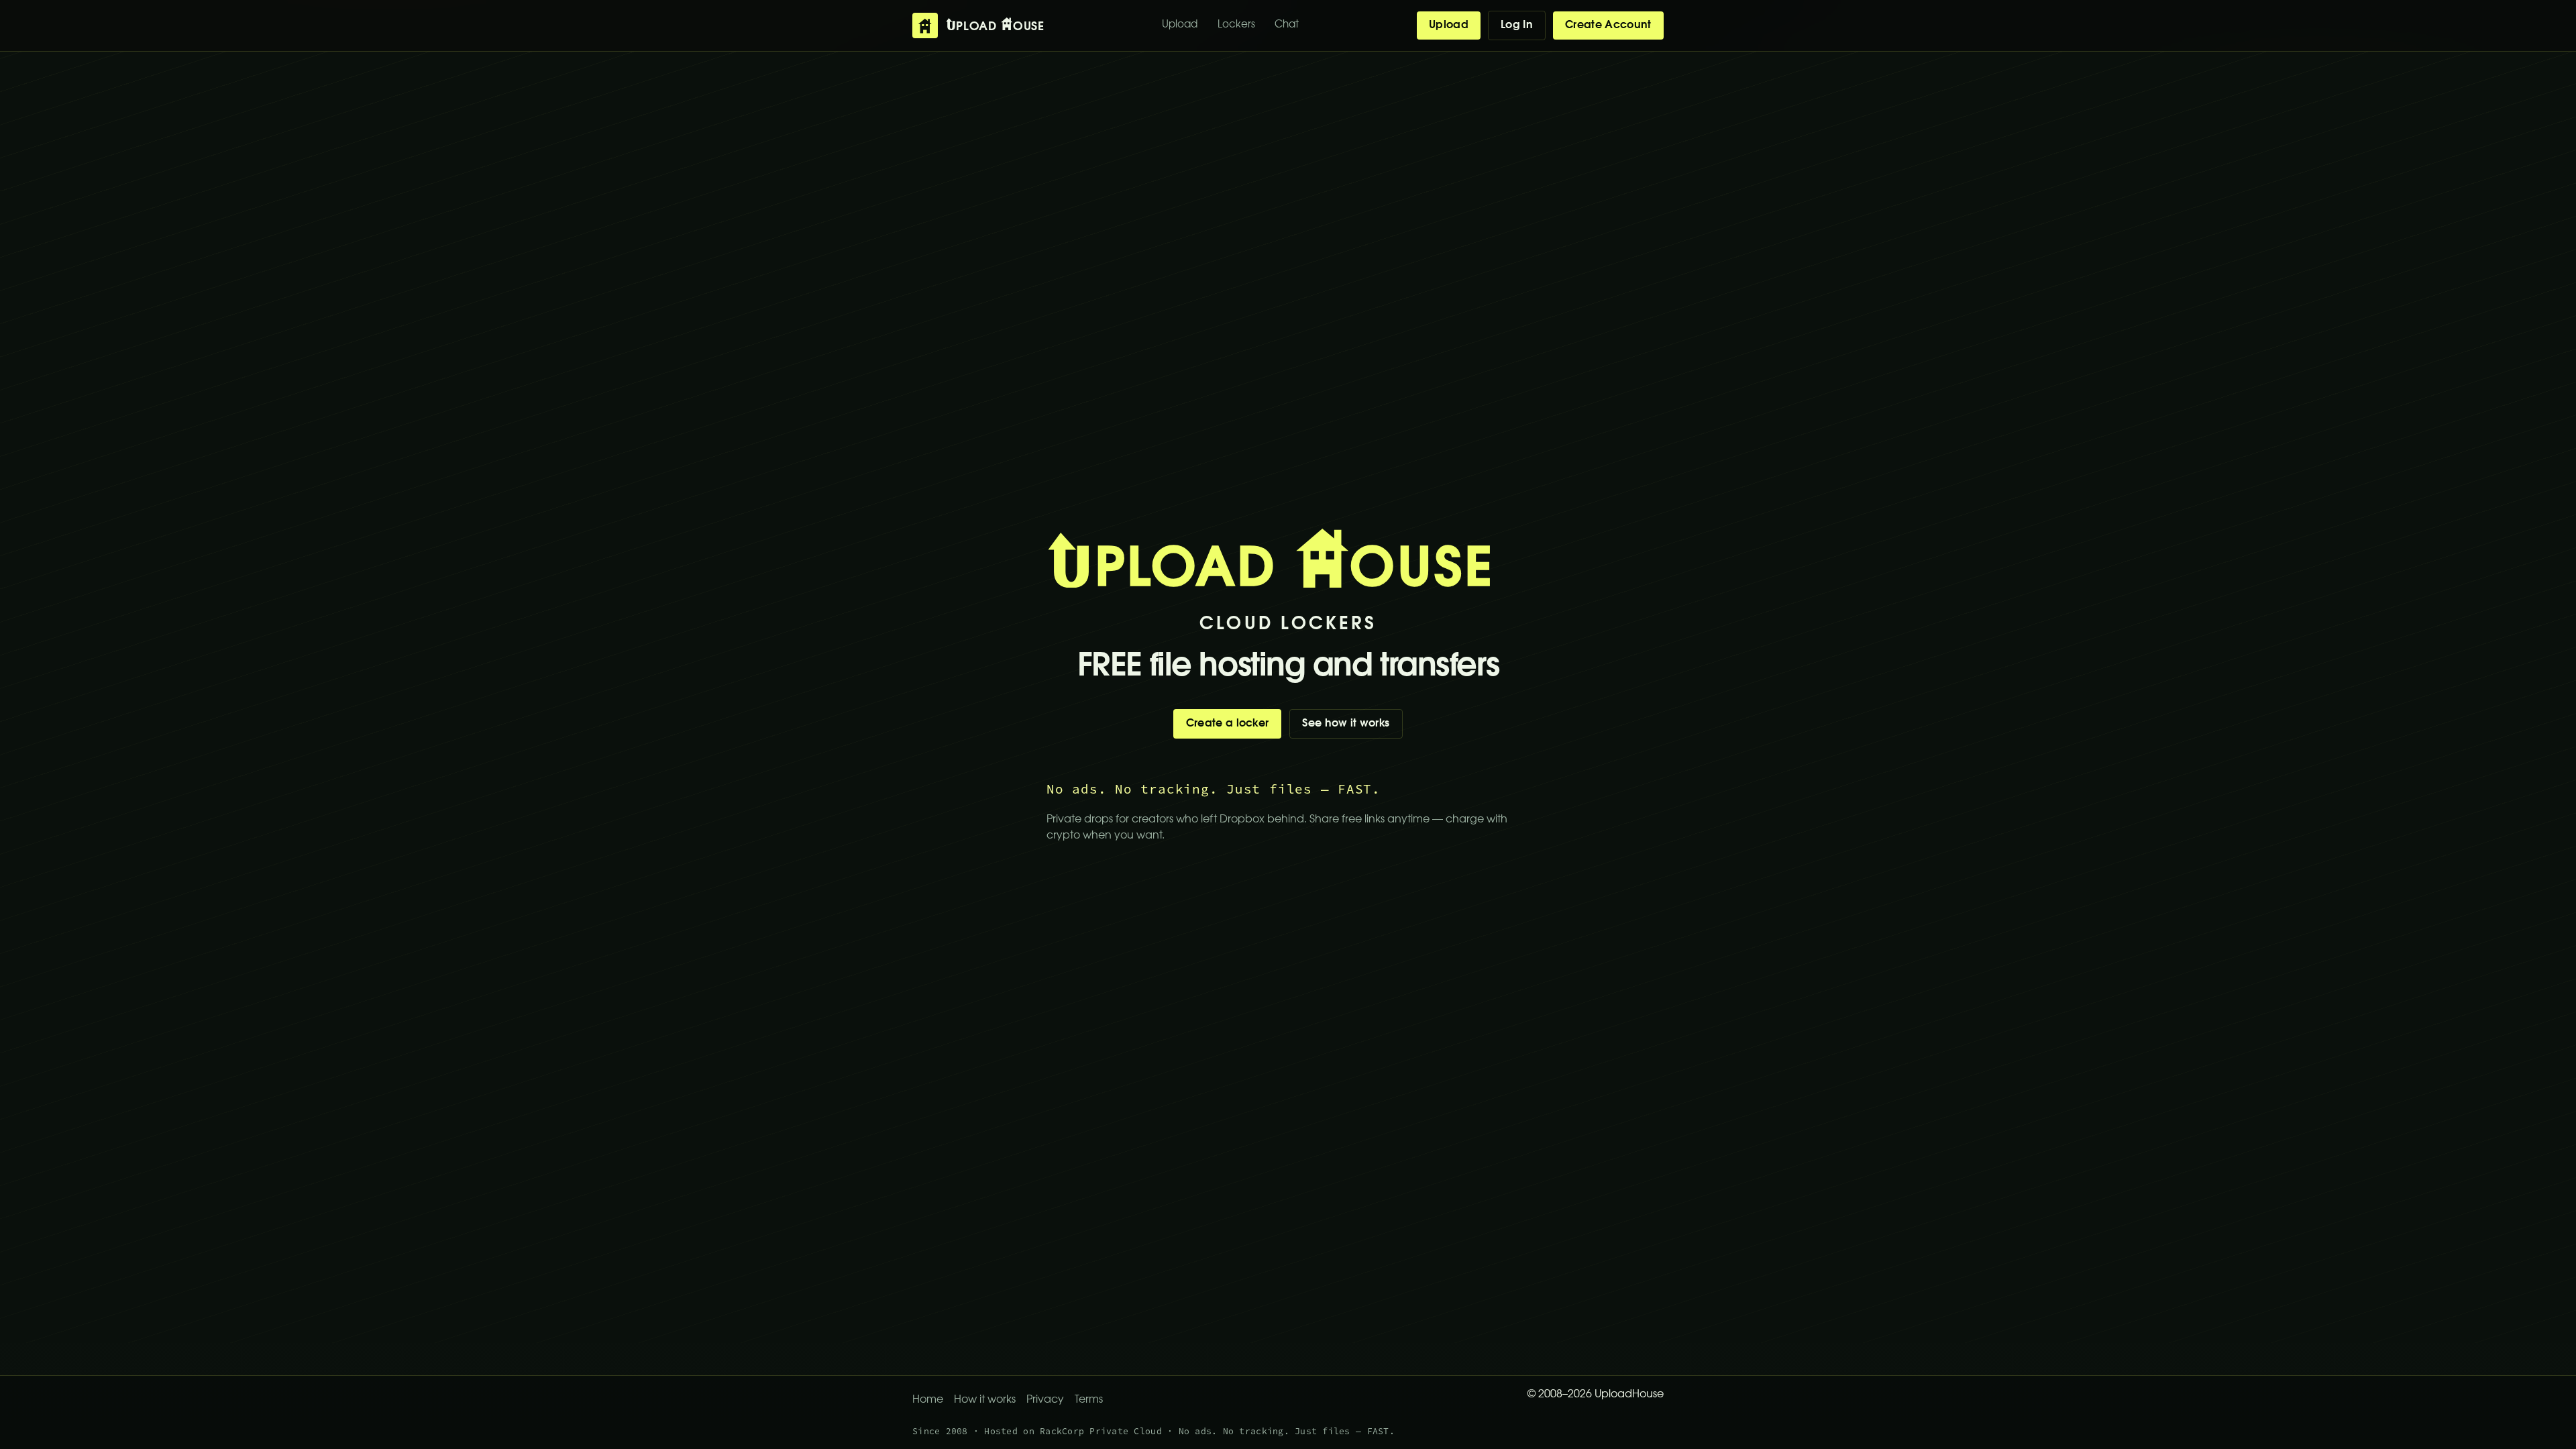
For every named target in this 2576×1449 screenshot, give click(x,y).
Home (928, 1400)
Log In (1517, 25)
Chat (1287, 25)
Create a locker (1228, 724)
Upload (1180, 25)
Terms (1089, 1400)
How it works (985, 1400)
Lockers (1236, 25)
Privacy (1045, 1400)
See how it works (1346, 724)
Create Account (1608, 25)
